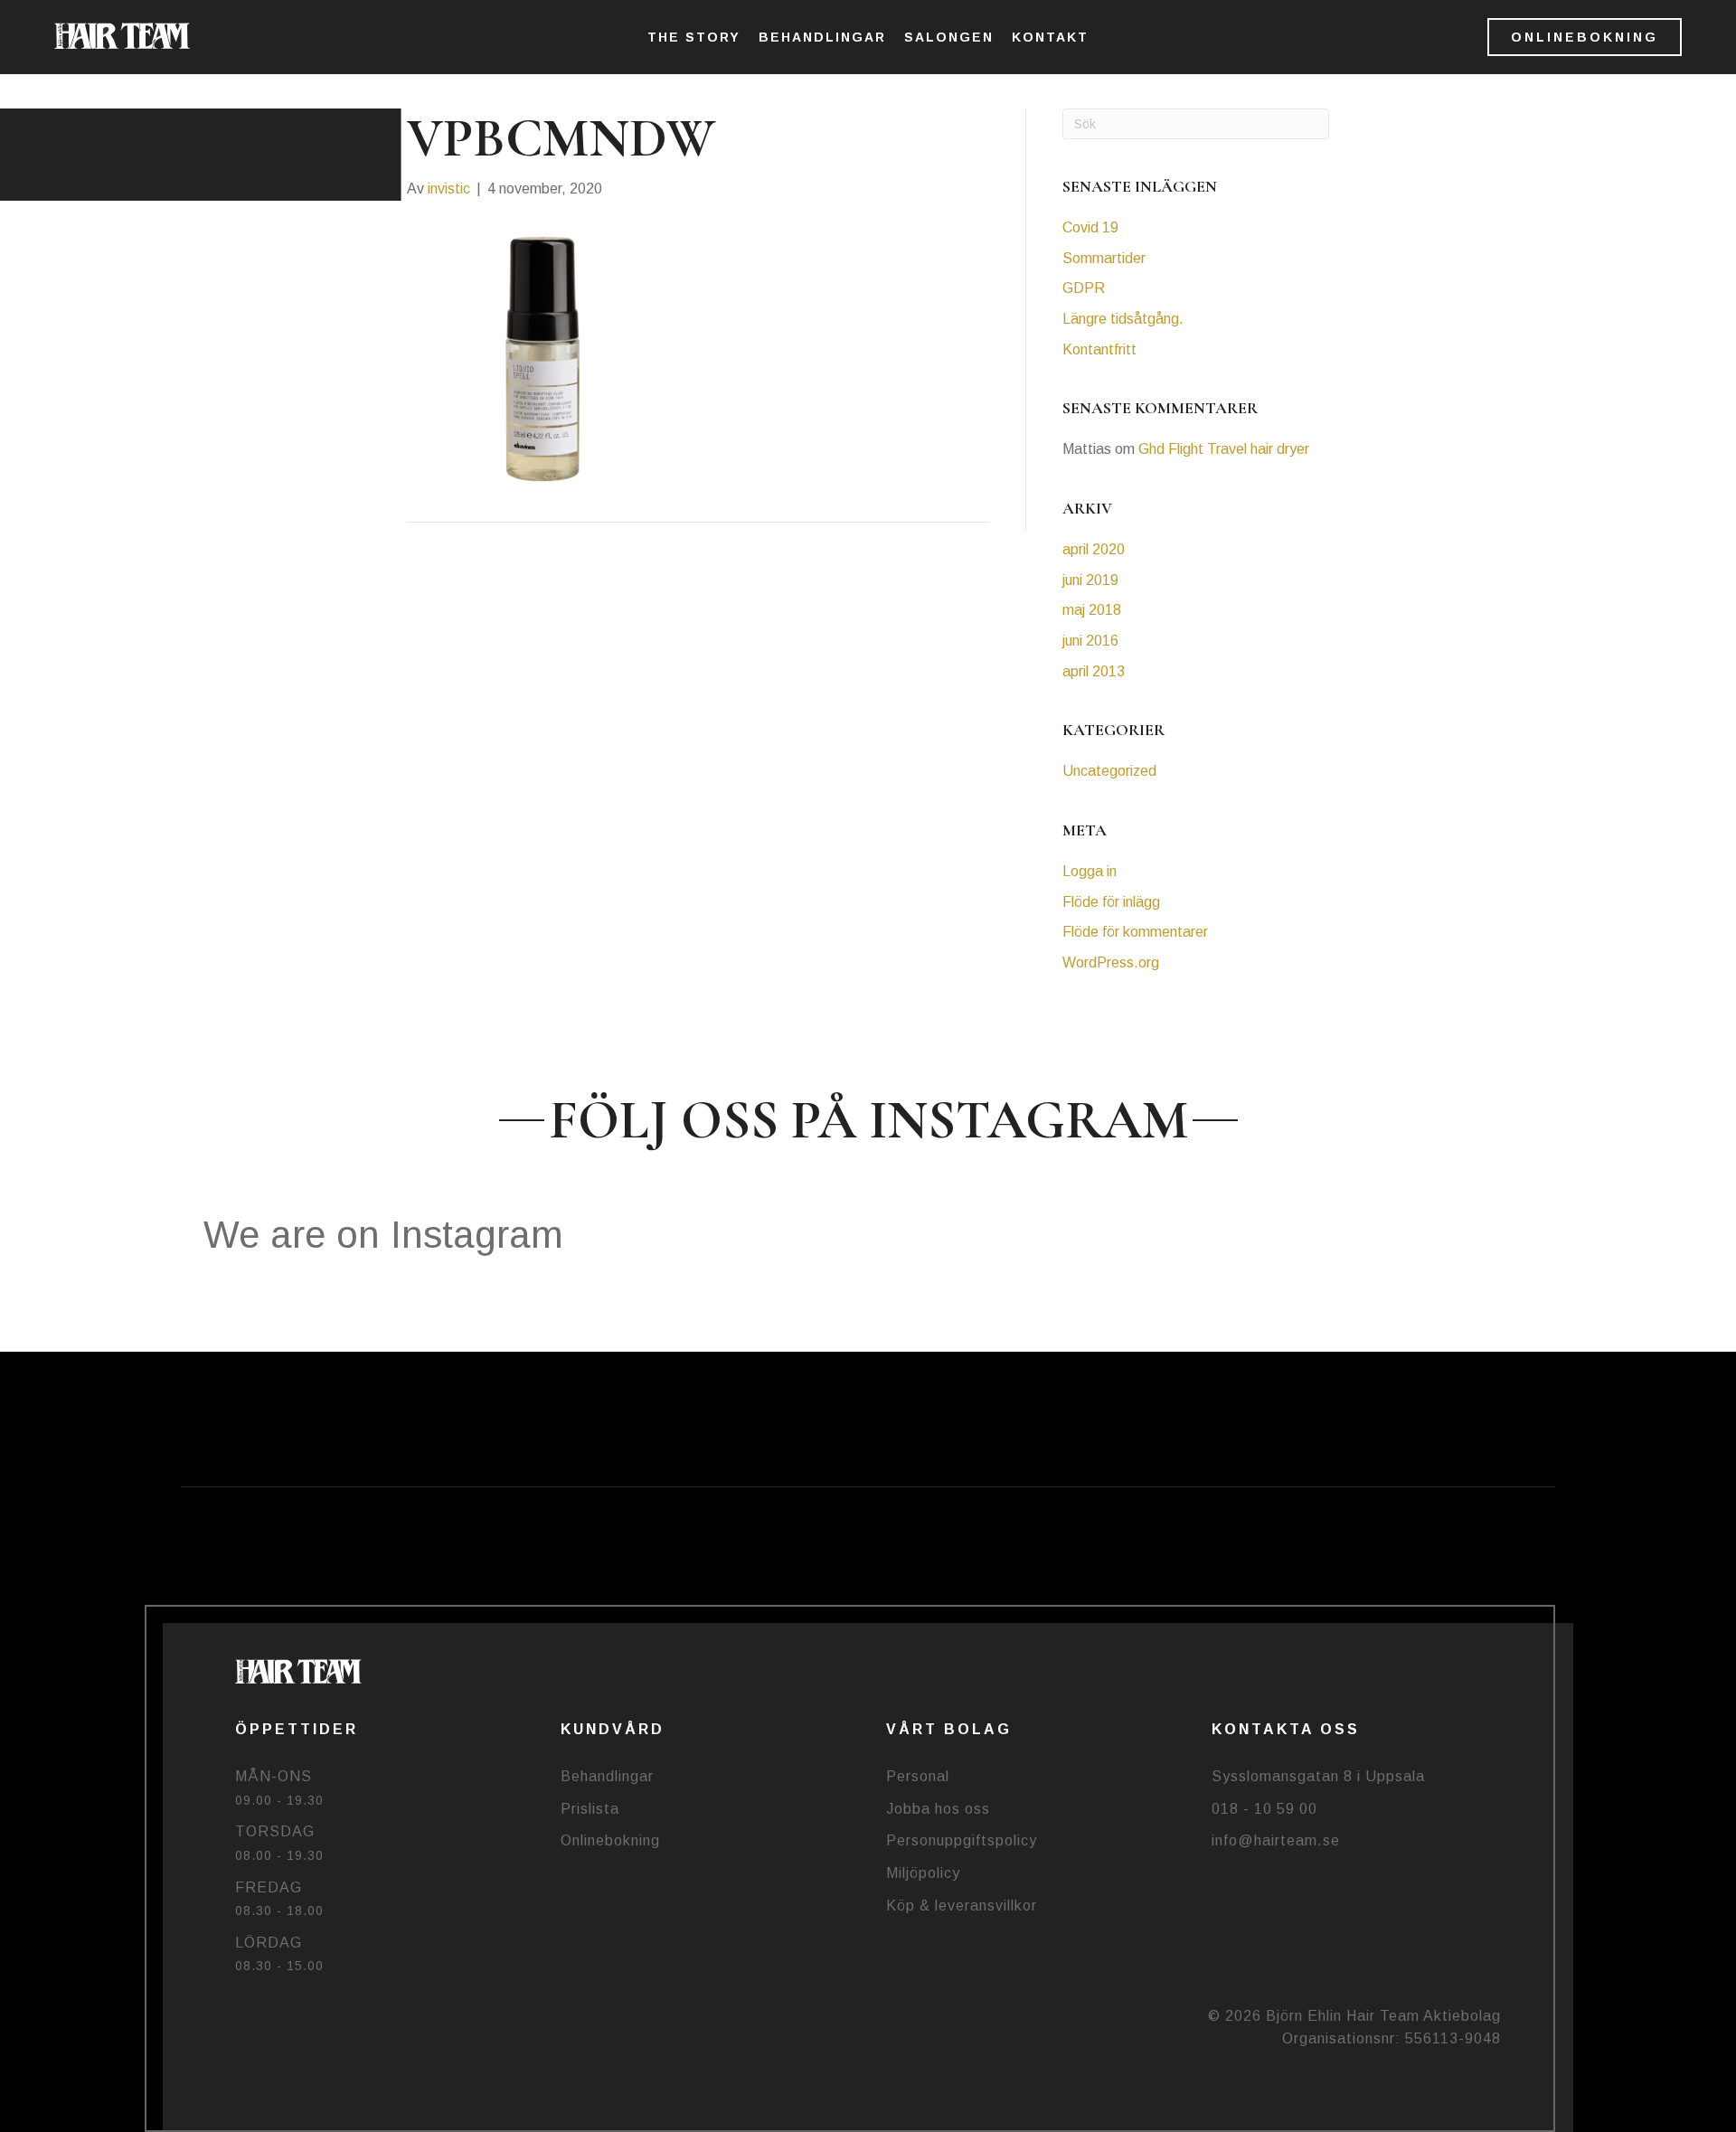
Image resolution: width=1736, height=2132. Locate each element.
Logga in (1090, 871)
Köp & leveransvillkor (962, 1906)
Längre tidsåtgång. (1123, 319)
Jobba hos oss (938, 1809)
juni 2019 (1090, 580)
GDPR (1084, 288)
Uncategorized (1109, 771)
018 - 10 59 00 (1264, 1809)
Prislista (590, 1809)
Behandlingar (607, 1776)
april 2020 (1094, 549)
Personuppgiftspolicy (962, 1840)
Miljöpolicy (923, 1873)
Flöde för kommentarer (1135, 932)
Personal (918, 1776)
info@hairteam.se (1276, 1840)
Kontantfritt (1099, 349)
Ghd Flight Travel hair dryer (1224, 449)
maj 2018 (1092, 610)
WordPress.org (1111, 962)
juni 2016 (1090, 641)
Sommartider (1104, 258)
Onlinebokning (610, 1840)
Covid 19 (1090, 227)
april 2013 (1094, 671)
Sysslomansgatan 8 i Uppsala (1318, 1776)
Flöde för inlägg (1111, 902)
